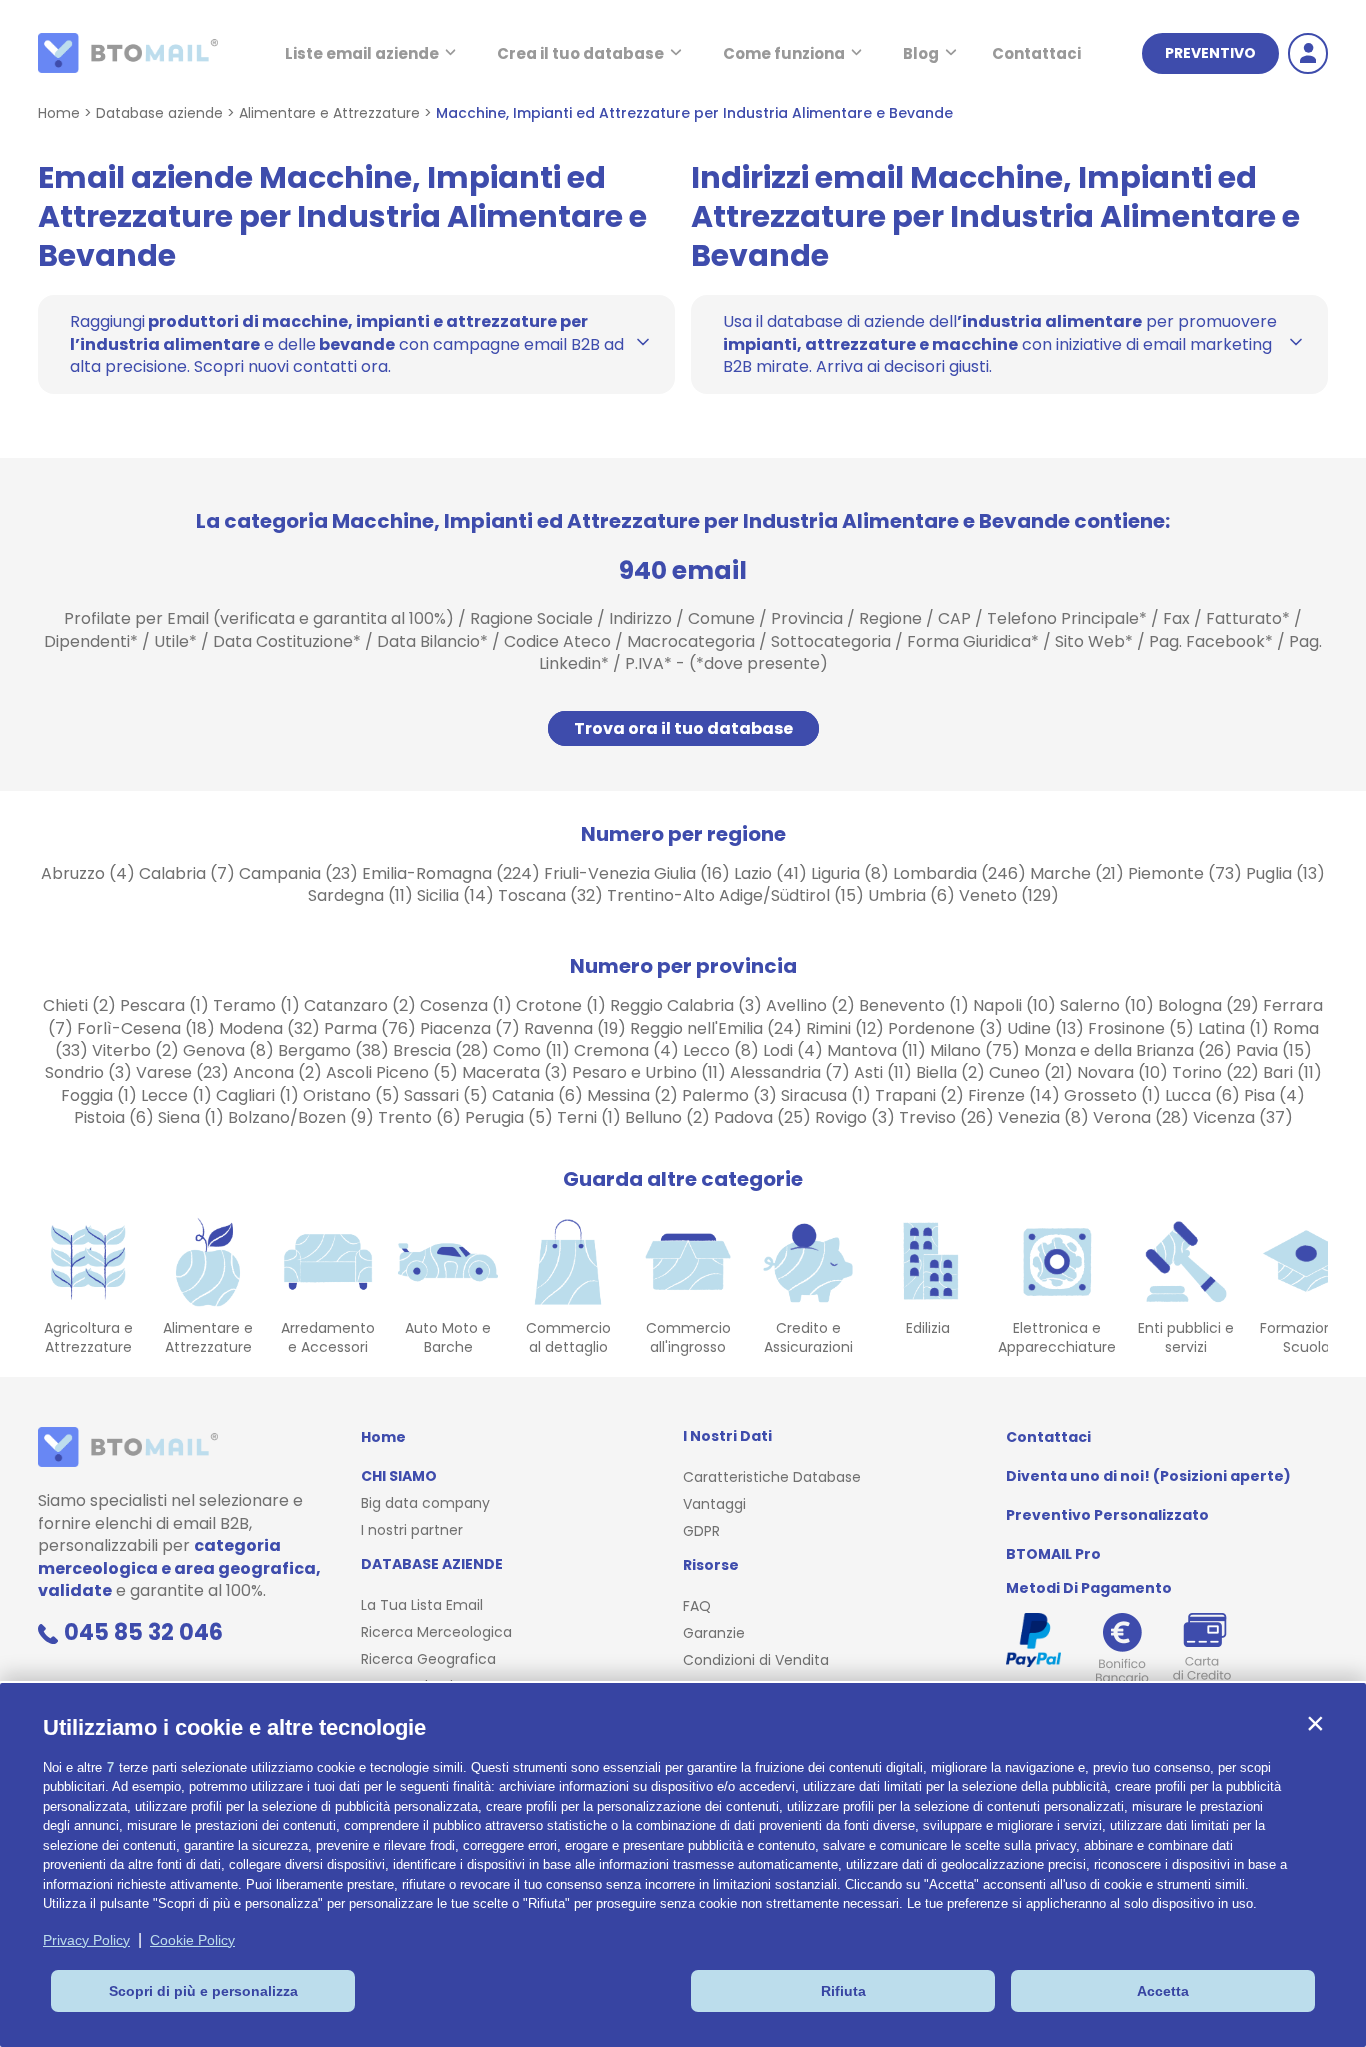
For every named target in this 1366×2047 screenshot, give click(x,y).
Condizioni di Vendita (756, 1660)
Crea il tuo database (580, 53)
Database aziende (159, 113)
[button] (1315, 1723)
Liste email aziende (362, 53)
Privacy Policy (86, 1940)
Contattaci (1036, 53)
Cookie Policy (192, 1940)
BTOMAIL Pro (1053, 1554)
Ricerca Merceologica (436, 1632)
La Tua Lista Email (422, 1605)
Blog (921, 53)
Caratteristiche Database (772, 1477)
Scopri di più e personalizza (203, 1991)
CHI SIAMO (399, 1476)
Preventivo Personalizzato (1107, 1515)
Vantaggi (714, 1504)
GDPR (701, 1531)
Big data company (425, 1503)
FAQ (697, 1606)
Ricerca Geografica (428, 1659)
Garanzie (714, 1633)
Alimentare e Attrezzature (329, 113)
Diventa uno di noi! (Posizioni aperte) (1148, 1476)
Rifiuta (843, 1991)
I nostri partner (412, 1530)
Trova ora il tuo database (683, 728)
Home (59, 113)
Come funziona (784, 53)
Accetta (1163, 1991)
